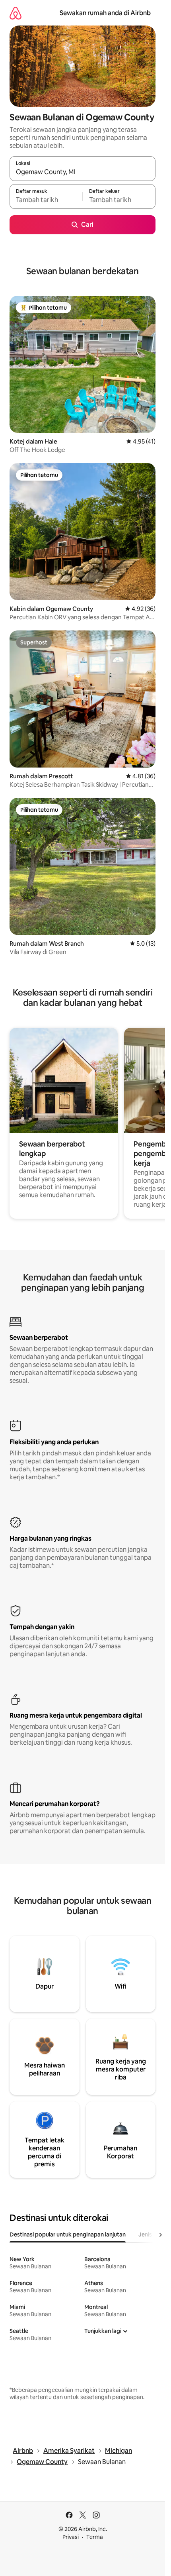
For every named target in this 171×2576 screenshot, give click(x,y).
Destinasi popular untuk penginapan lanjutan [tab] (68, 2234)
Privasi (71, 2537)
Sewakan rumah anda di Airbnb (105, 13)
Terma (95, 2537)
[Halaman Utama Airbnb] (16, 13)
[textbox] (46, 200)
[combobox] (83, 172)
